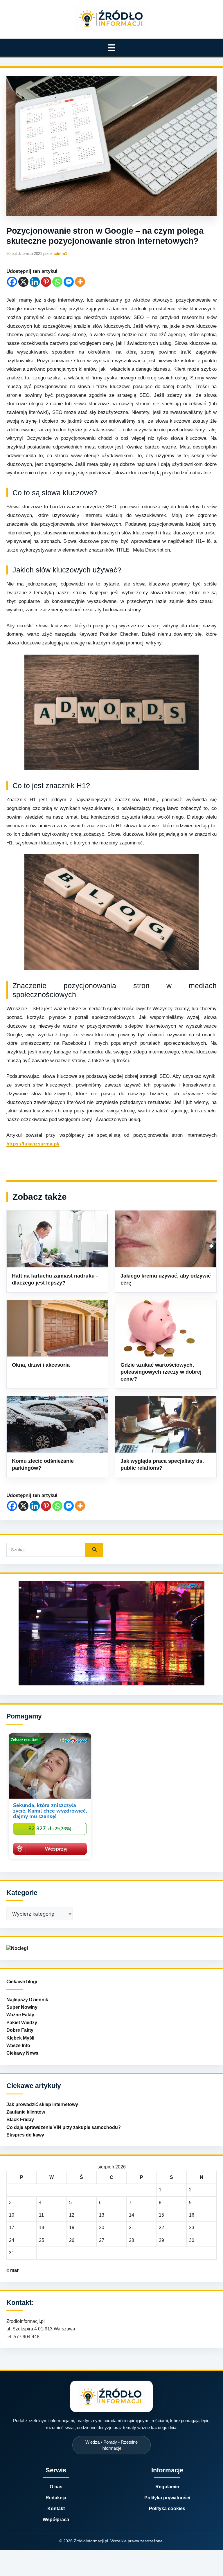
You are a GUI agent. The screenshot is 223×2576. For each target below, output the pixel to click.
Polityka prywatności (167, 2498)
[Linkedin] (35, 282)
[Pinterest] (46, 282)
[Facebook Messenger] (69, 282)
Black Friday (20, 2120)
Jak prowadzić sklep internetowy (42, 2104)
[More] (80, 282)
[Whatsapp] (57, 282)
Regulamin (167, 2487)
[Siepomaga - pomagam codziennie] (50, 1860)
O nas (56, 2487)
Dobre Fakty (20, 2030)
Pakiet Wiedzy (22, 2023)
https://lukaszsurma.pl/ (33, 1144)
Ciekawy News (22, 2053)
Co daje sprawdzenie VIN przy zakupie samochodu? (64, 2127)
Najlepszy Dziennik (27, 2000)
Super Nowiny (22, 2007)
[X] (23, 282)
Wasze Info (18, 2046)
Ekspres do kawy (25, 2135)
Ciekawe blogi (22, 1982)
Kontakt (56, 2509)
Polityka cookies (167, 2509)
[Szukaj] (94, 1550)
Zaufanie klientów (26, 2112)
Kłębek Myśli (20, 2038)
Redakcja (56, 2498)
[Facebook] (12, 282)
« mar (12, 2270)
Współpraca (56, 2520)
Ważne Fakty (20, 2015)
